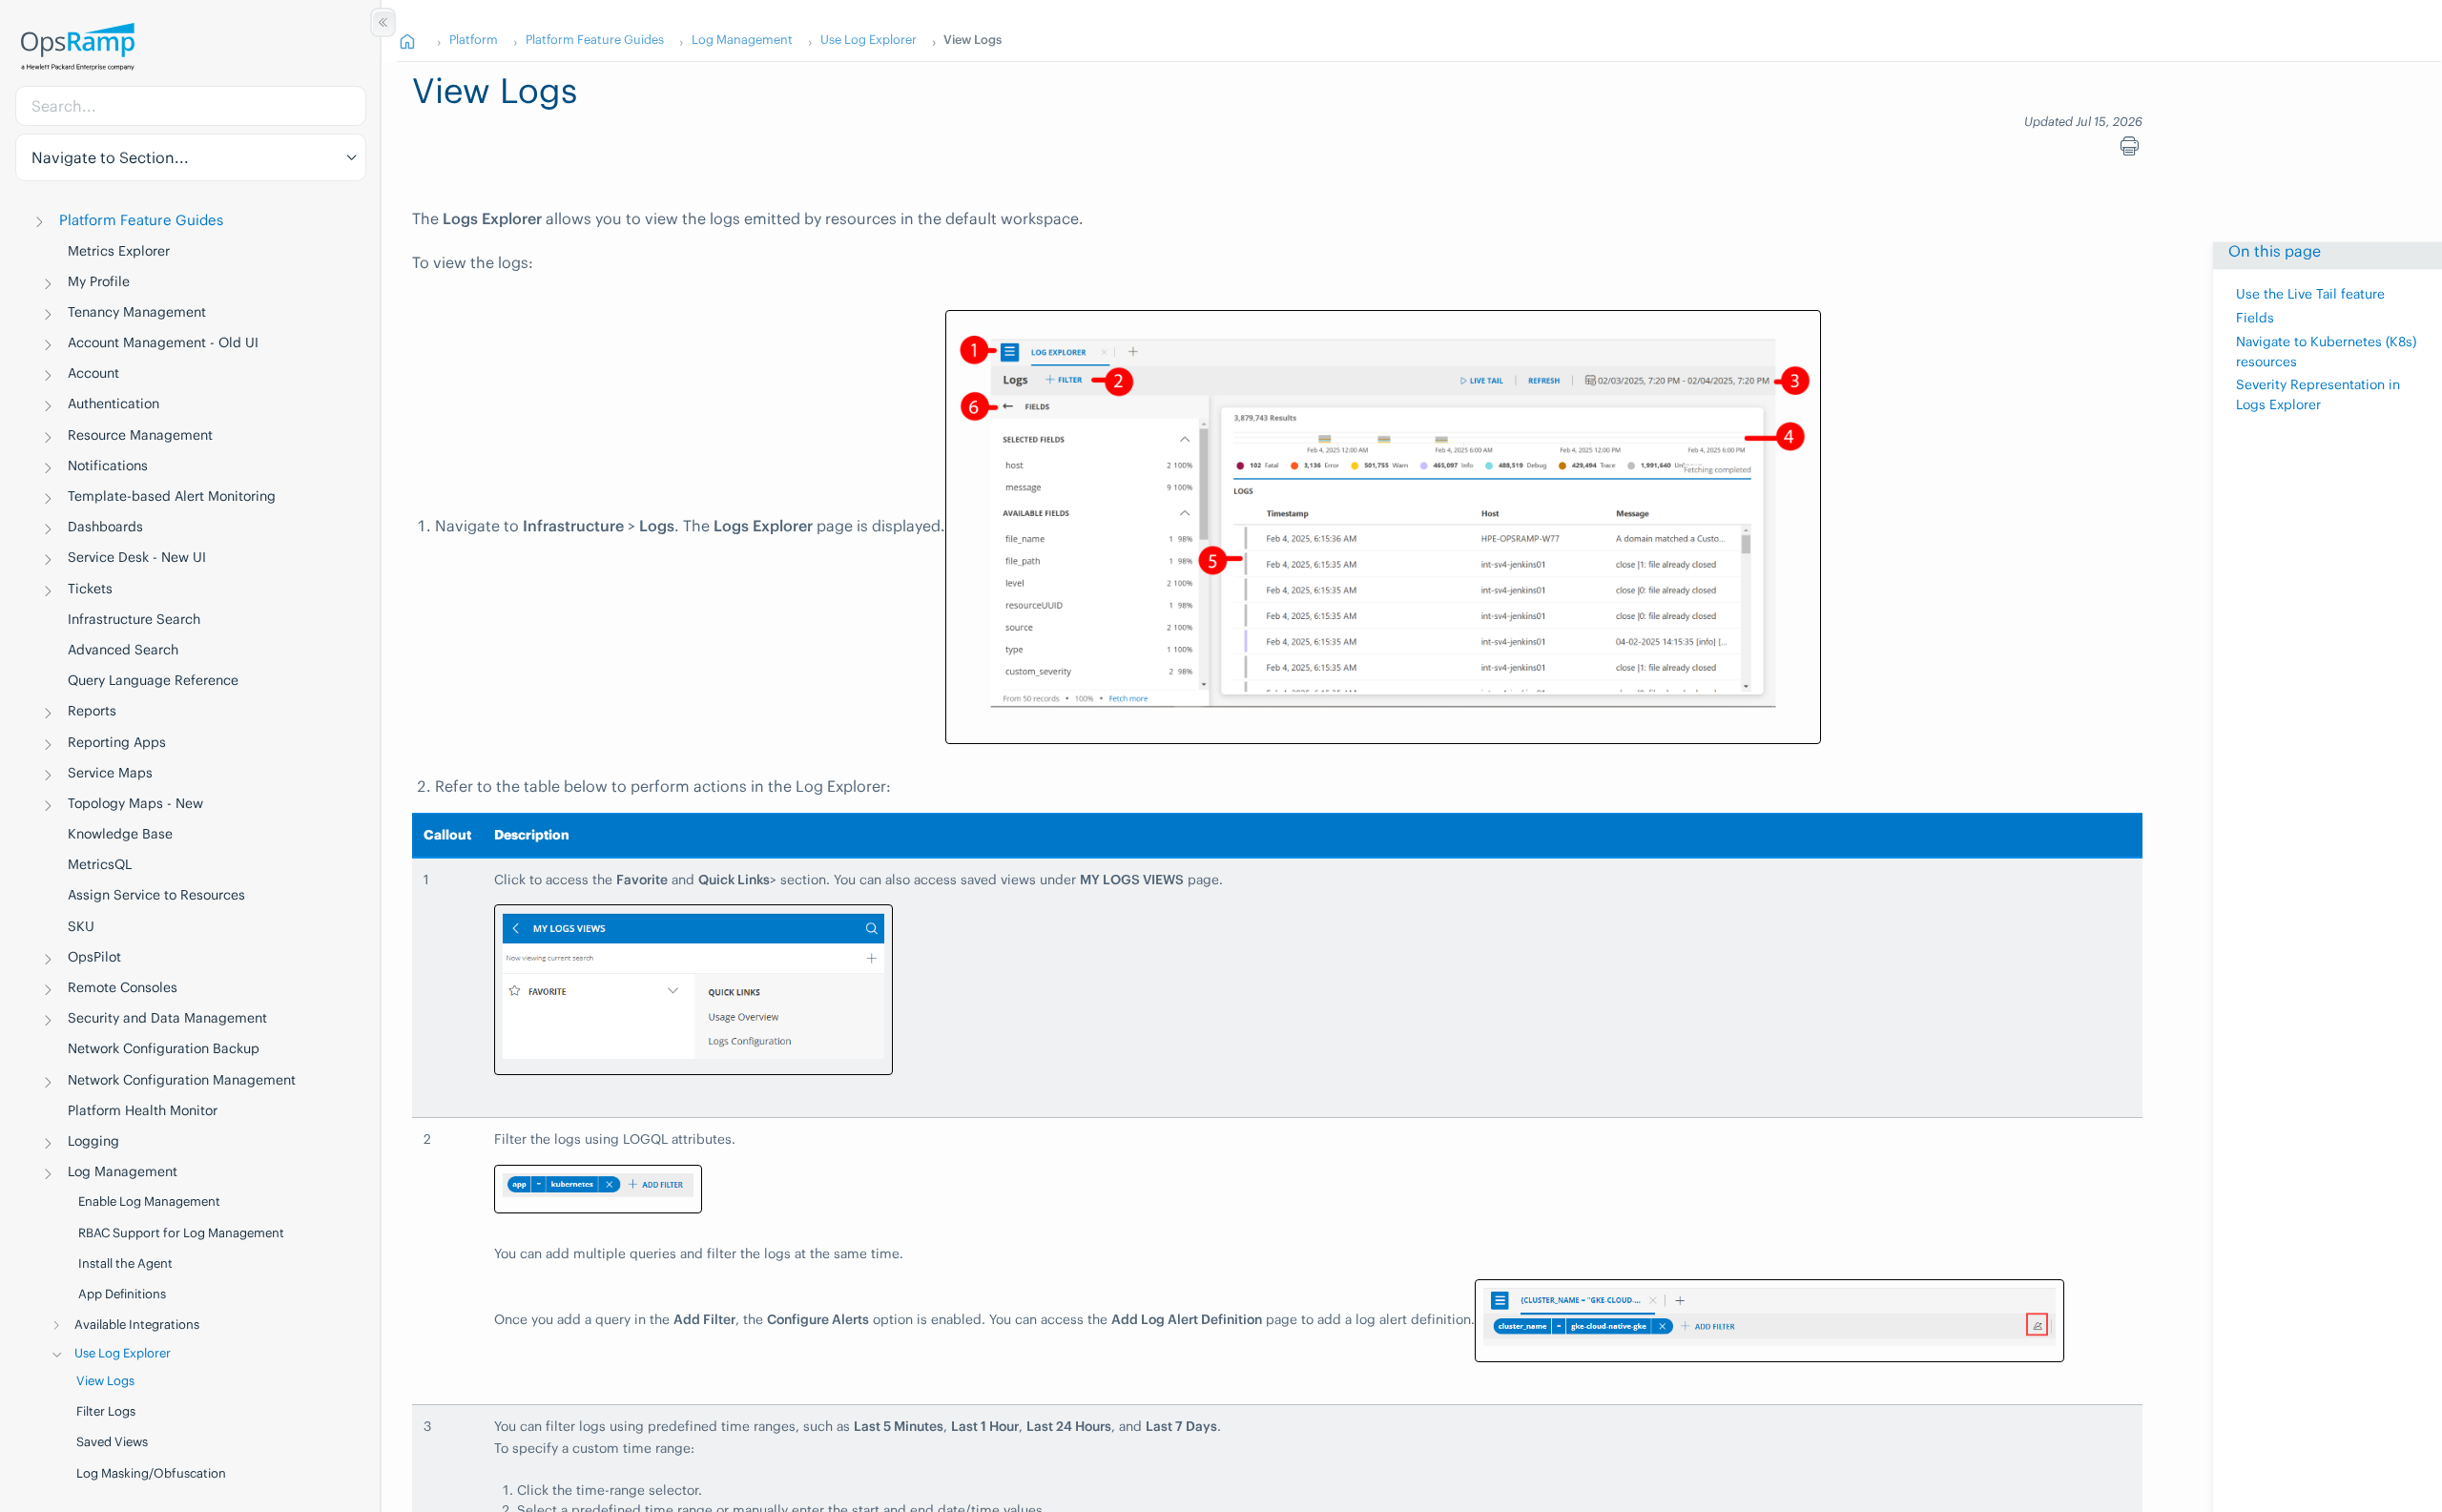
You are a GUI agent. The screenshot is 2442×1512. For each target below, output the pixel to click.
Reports (92, 711)
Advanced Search (123, 650)
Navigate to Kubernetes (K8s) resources (2326, 352)
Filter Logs (106, 1411)
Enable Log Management (149, 1201)
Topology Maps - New (135, 803)
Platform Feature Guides (141, 220)
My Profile (99, 281)
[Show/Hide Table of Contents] (383, 22)
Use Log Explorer (123, 1353)
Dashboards (105, 527)
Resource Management (140, 435)
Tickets (90, 589)
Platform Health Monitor (143, 1110)
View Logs (105, 1381)
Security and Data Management (167, 1018)
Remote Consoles (123, 987)
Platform (474, 39)
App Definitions (122, 1294)
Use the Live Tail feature (2310, 294)
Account (93, 373)
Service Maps (110, 773)
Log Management (123, 1171)
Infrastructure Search (134, 619)
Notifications (108, 466)
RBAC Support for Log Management (181, 1233)
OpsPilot (94, 957)
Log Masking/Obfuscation (151, 1473)
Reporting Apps (117, 742)
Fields (2255, 318)
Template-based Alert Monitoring (172, 496)
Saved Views (112, 1442)
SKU (81, 926)
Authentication (114, 404)
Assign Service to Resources (156, 895)
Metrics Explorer (119, 251)
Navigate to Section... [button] (110, 157)
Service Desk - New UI (137, 557)
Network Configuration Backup (164, 1048)
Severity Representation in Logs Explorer (2318, 395)
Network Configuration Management (182, 1080)
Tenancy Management (137, 312)
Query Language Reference (153, 680)
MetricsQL (100, 864)
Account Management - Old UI (163, 342)
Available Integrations (137, 1325)
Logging (93, 1141)
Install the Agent (125, 1263)
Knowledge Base (120, 834)
